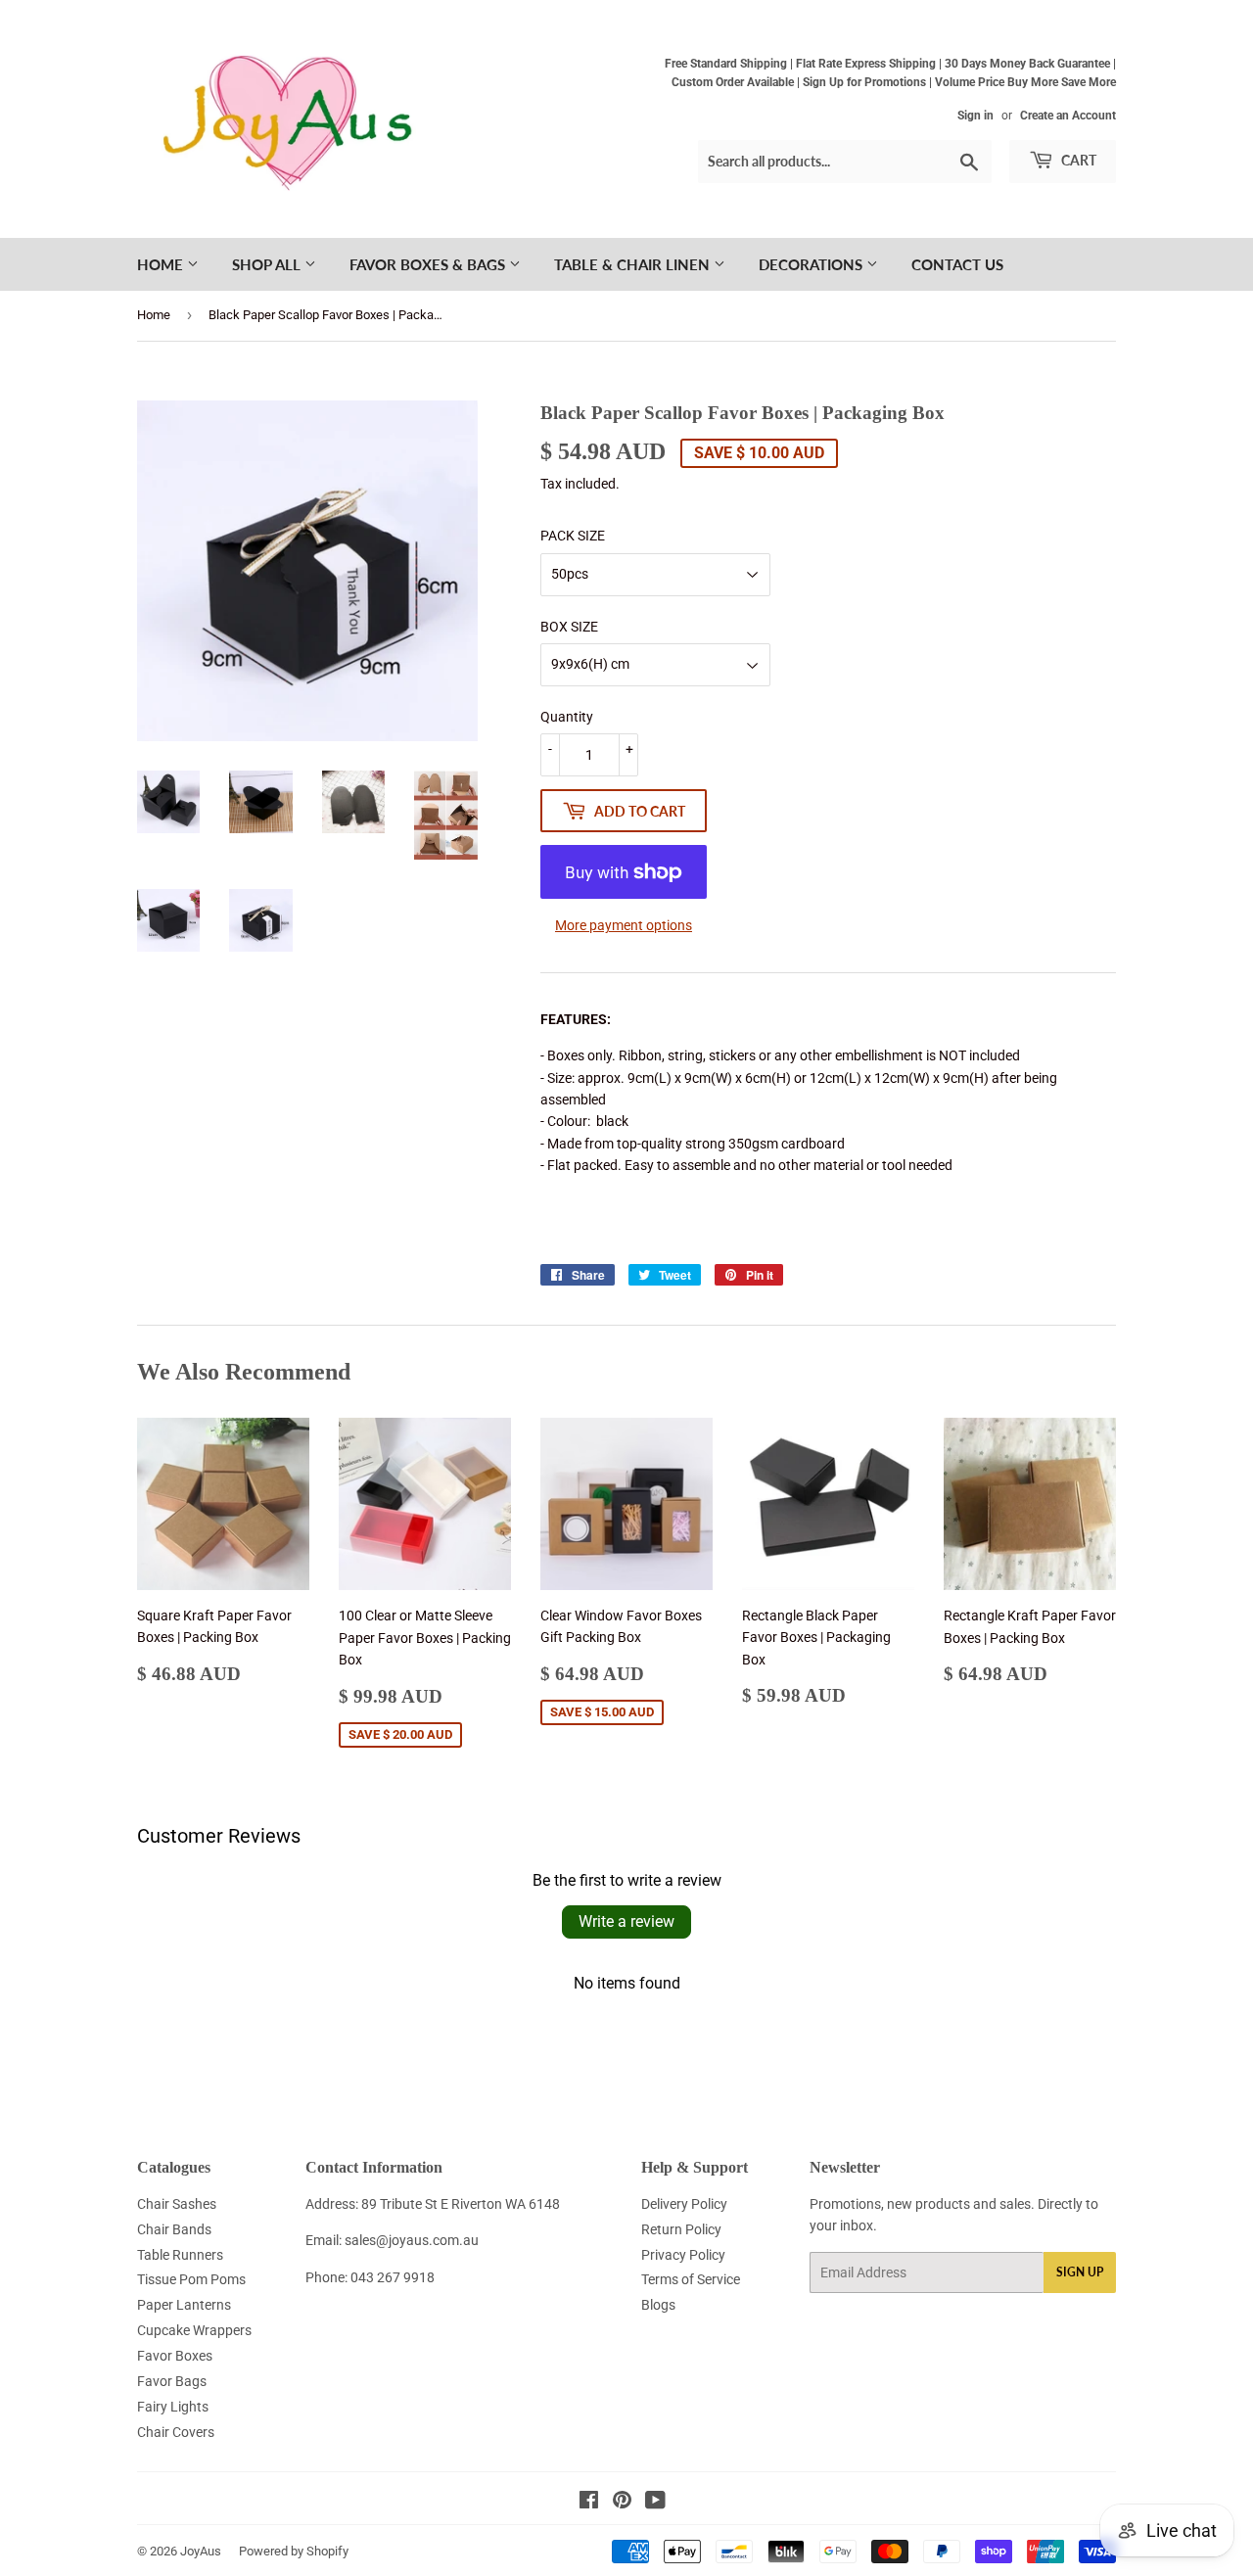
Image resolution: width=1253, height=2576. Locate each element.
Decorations (812, 264)
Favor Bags (172, 2381)
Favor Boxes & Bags (429, 264)
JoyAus (201, 2551)
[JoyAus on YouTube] (655, 2503)
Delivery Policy (684, 2204)
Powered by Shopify (294, 2551)
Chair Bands (174, 2229)
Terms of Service (691, 2279)
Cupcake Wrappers (194, 2330)
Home (162, 264)
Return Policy (681, 2229)
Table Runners (180, 2255)
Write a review (626, 1921)
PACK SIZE (573, 536)
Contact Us (957, 264)
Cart (1077, 160)
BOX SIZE (569, 627)
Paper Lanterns (184, 2305)
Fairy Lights (173, 2407)
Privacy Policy (683, 2255)
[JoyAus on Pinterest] (622, 2503)
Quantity (567, 717)
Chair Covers (176, 2432)
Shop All (268, 264)
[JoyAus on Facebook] (589, 2503)
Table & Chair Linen (634, 264)
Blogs (658, 2305)
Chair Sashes (177, 2204)
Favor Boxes (175, 2356)
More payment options (624, 925)
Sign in (975, 116)
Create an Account (1068, 116)
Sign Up (1080, 2272)
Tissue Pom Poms (191, 2279)
